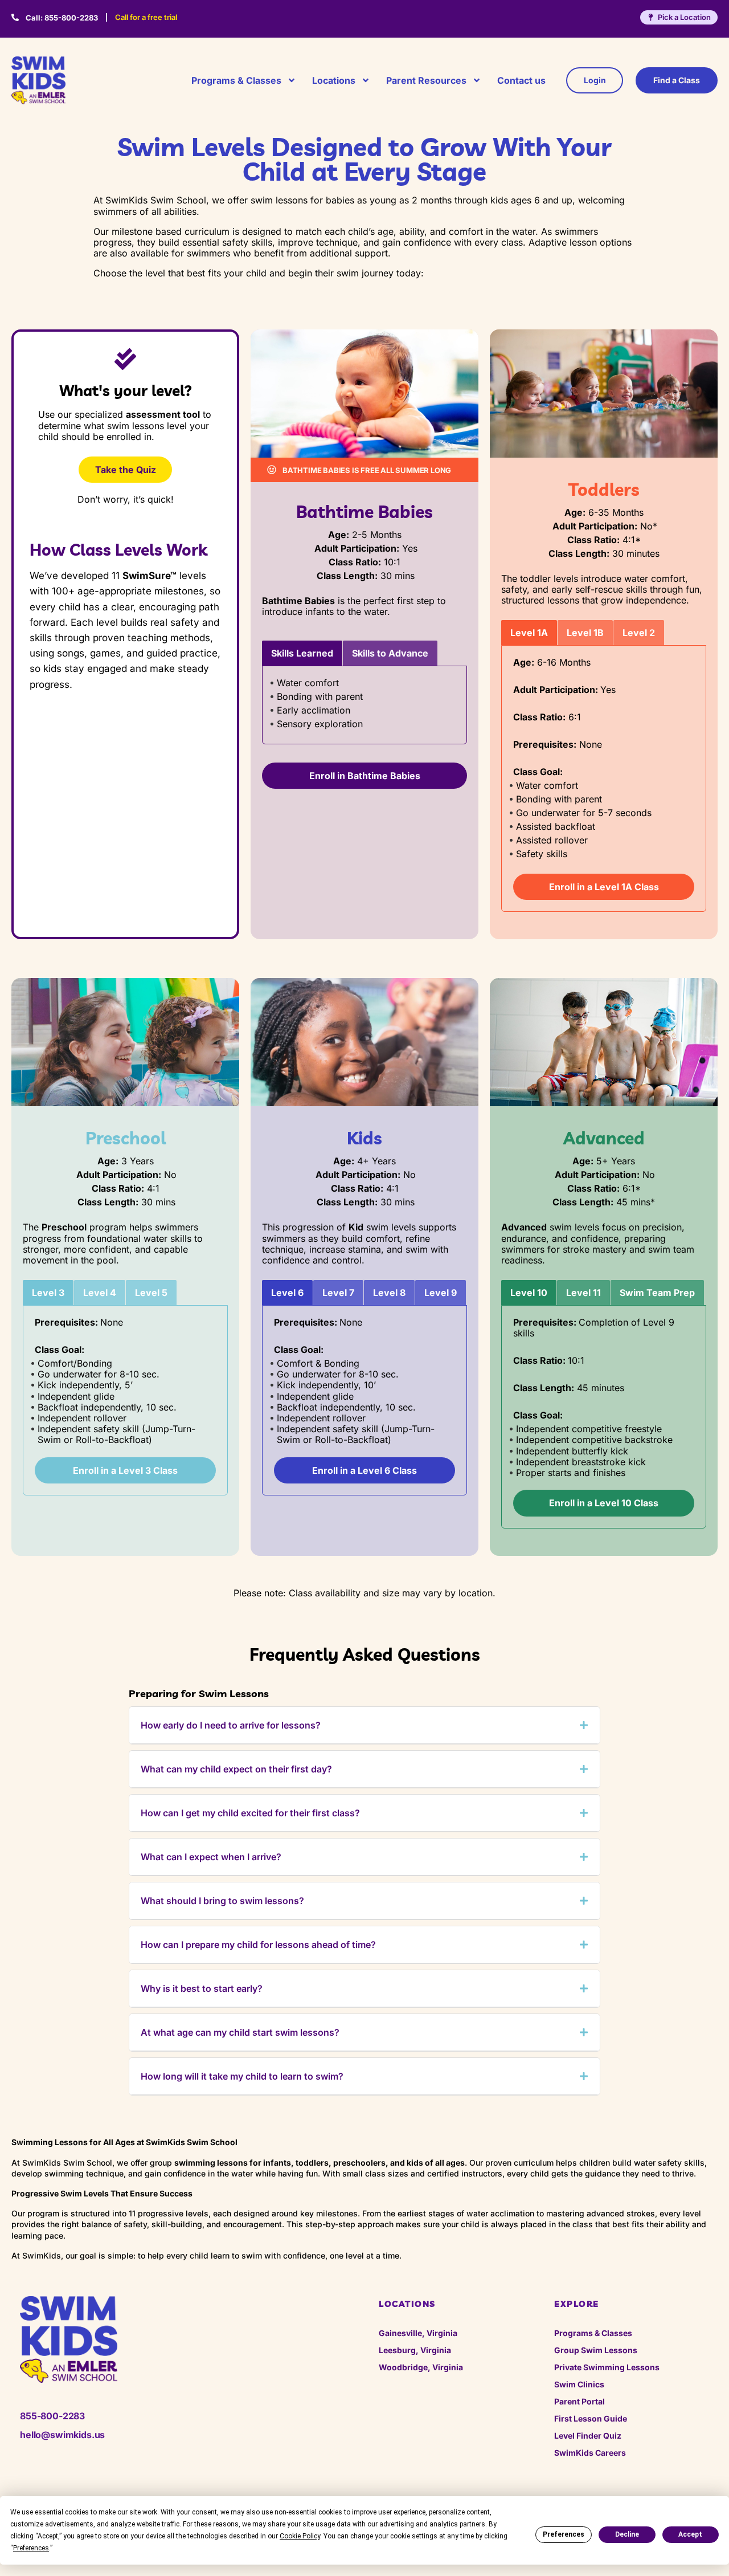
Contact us (521, 80)
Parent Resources (426, 80)
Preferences (564, 2534)
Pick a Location (684, 17)
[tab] (302, 653)
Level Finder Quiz (588, 2436)
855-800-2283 (62, 18)
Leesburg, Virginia (415, 2350)
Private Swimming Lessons (607, 2367)
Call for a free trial (146, 17)
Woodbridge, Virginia (421, 2367)
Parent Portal (579, 2401)
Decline (627, 2534)
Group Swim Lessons (596, 2350)
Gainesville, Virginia (418, 2333)
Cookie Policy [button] (300, 2536)
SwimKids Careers (590, 2453)
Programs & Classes (236, 80)
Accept (690, 2534)
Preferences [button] (31, 2548)
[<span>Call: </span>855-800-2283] (15, 17)
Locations (334, 80)
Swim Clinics (579, 2384)
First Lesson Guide (591, 2418)
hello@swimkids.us (62, 2435)
